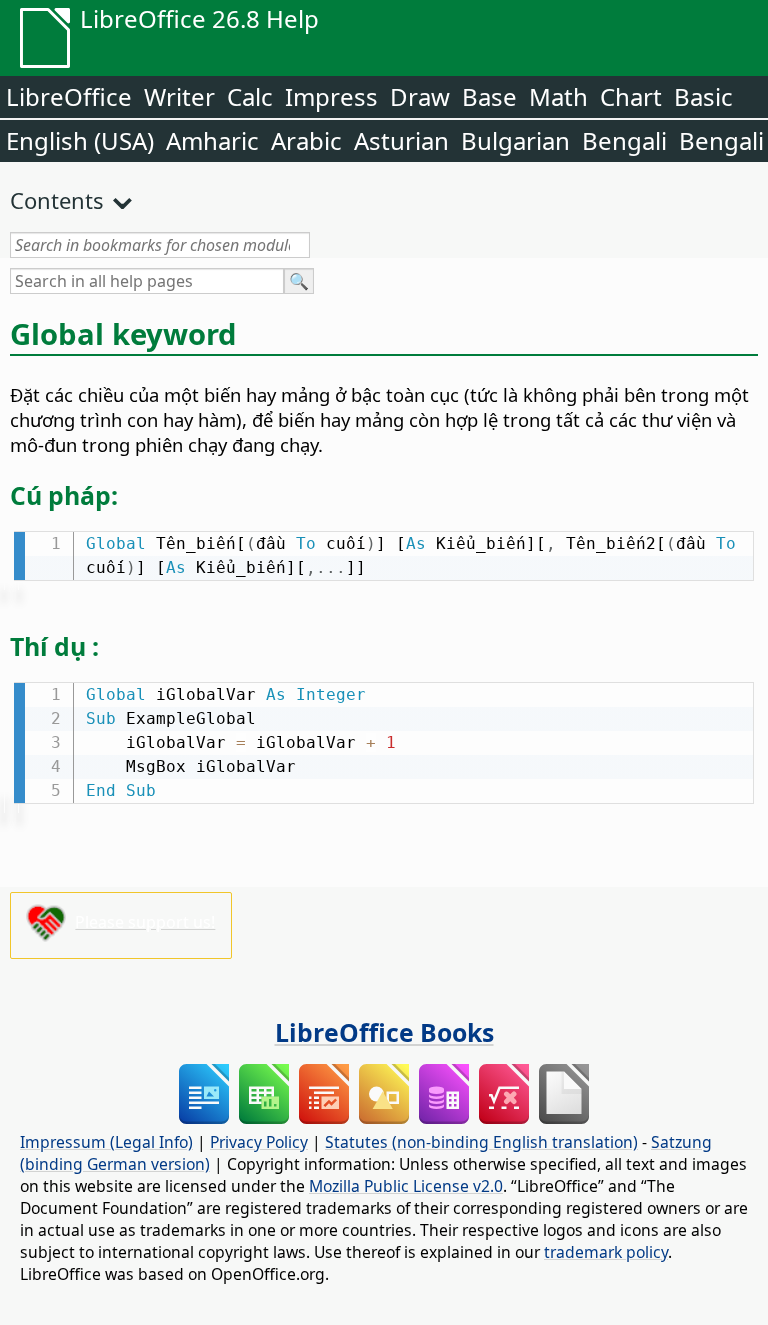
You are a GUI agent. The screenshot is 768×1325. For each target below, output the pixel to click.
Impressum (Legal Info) (106, 1142)
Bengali (624, 140)
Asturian (401, 140)
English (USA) (80, 140)
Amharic (212, 140)
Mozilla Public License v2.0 (406, 1186)
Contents (57, 200)
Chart (631, 96)
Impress (331, 96)
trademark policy (606, 1252)
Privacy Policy (259, 1142)
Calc (250, 96)
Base (489, 96)
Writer (179, 96)
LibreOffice (69, 96)
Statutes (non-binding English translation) (481, 1142)
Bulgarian (515, 140)
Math (558, 96)
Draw (420, 96)
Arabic (306, 140)
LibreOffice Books (384, 1032)
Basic (703, 96)
